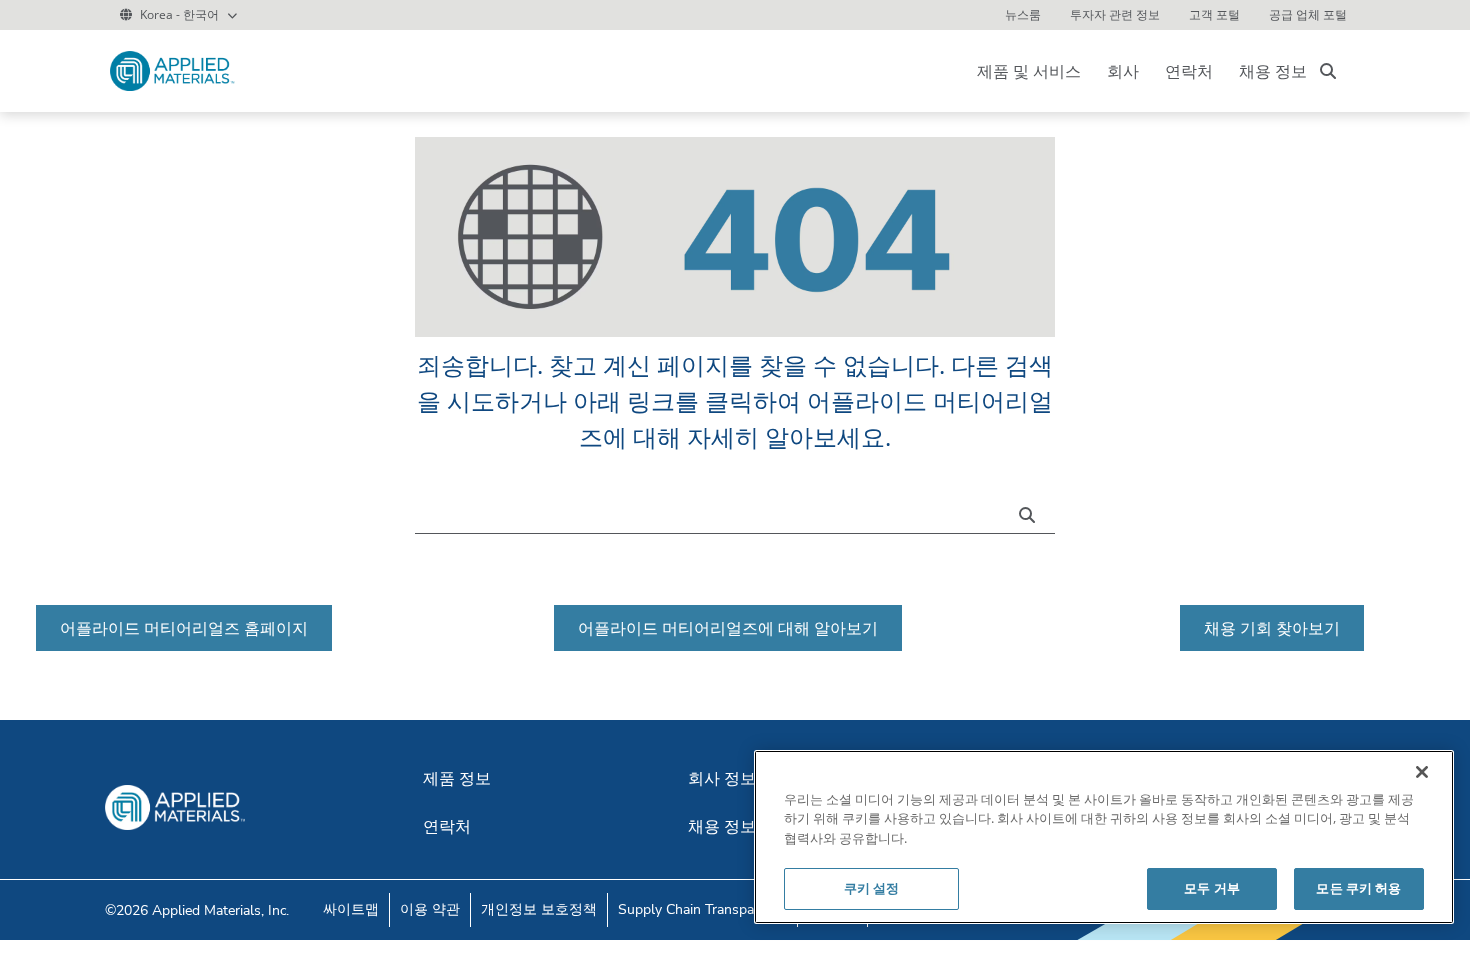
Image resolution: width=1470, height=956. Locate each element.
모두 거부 (1212, 888)
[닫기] (1422, 772)
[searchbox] (1328, 71)
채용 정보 (1273, 71)
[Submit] (1032, 513)
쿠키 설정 (872, 888)
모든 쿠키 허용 (1358, 888)
